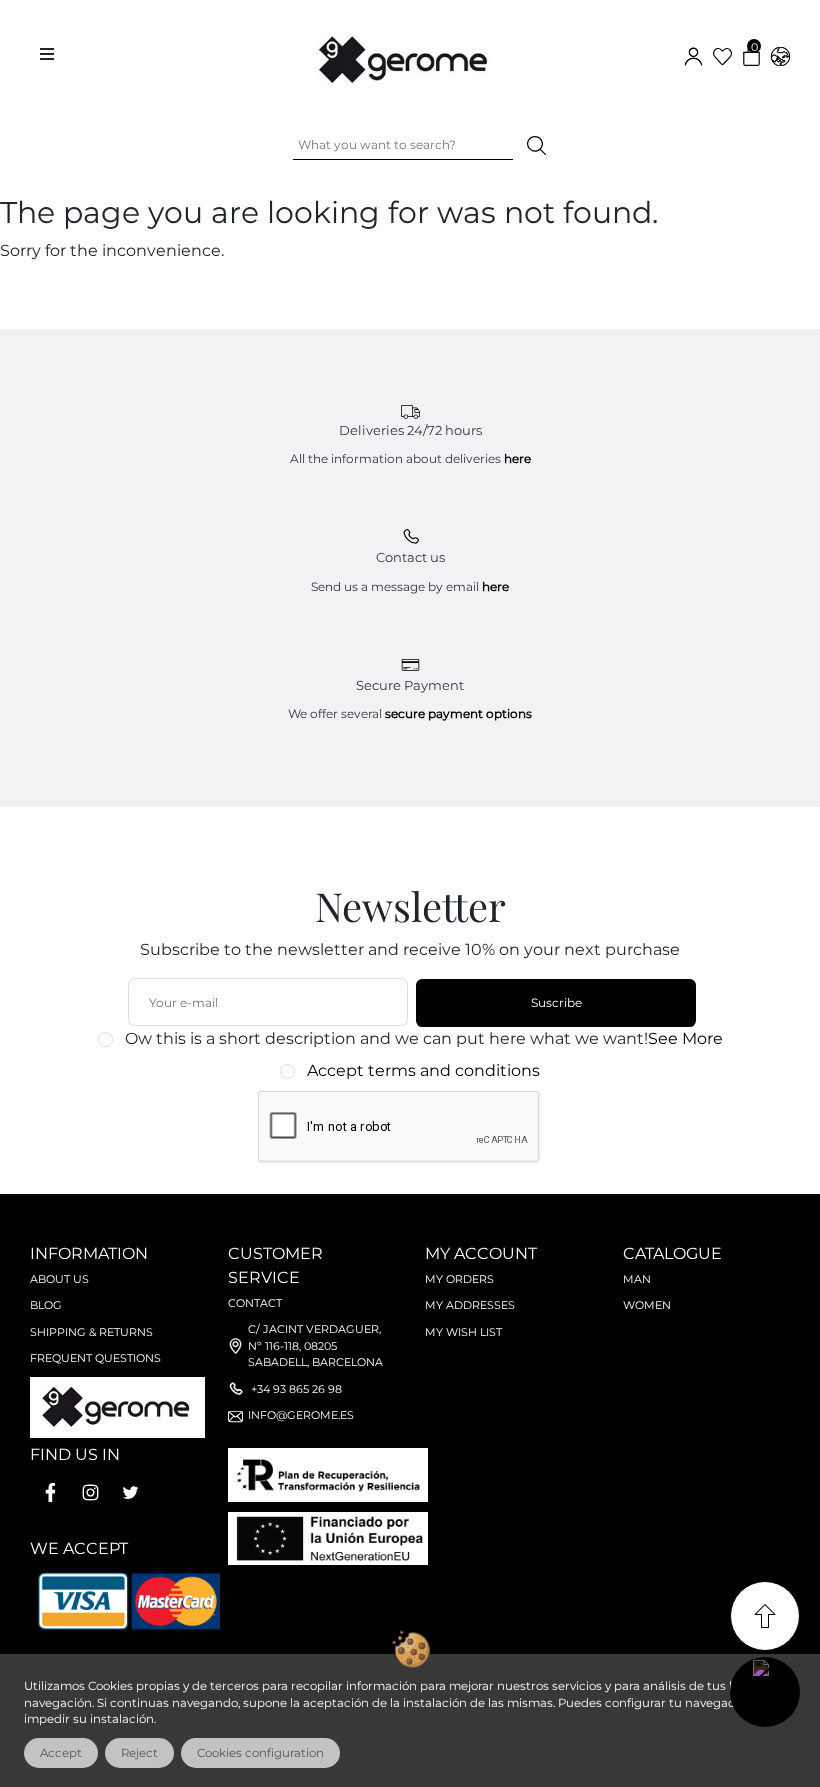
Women (647, 1305)
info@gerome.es (301, 1415)
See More (685, 1038)
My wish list (463, 1332)
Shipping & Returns (91, 1332)
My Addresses (470, 1305)
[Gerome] (405, 55)
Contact (255, 1303)
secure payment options (458, 713)
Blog (46, 1305)
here (517, 458)
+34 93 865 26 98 (296, 1389)
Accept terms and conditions (423, 1070)
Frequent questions (95, 1358)
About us (59, 1279)
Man (637, 1279)
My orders (459, 1279)
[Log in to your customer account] (693, 54)
